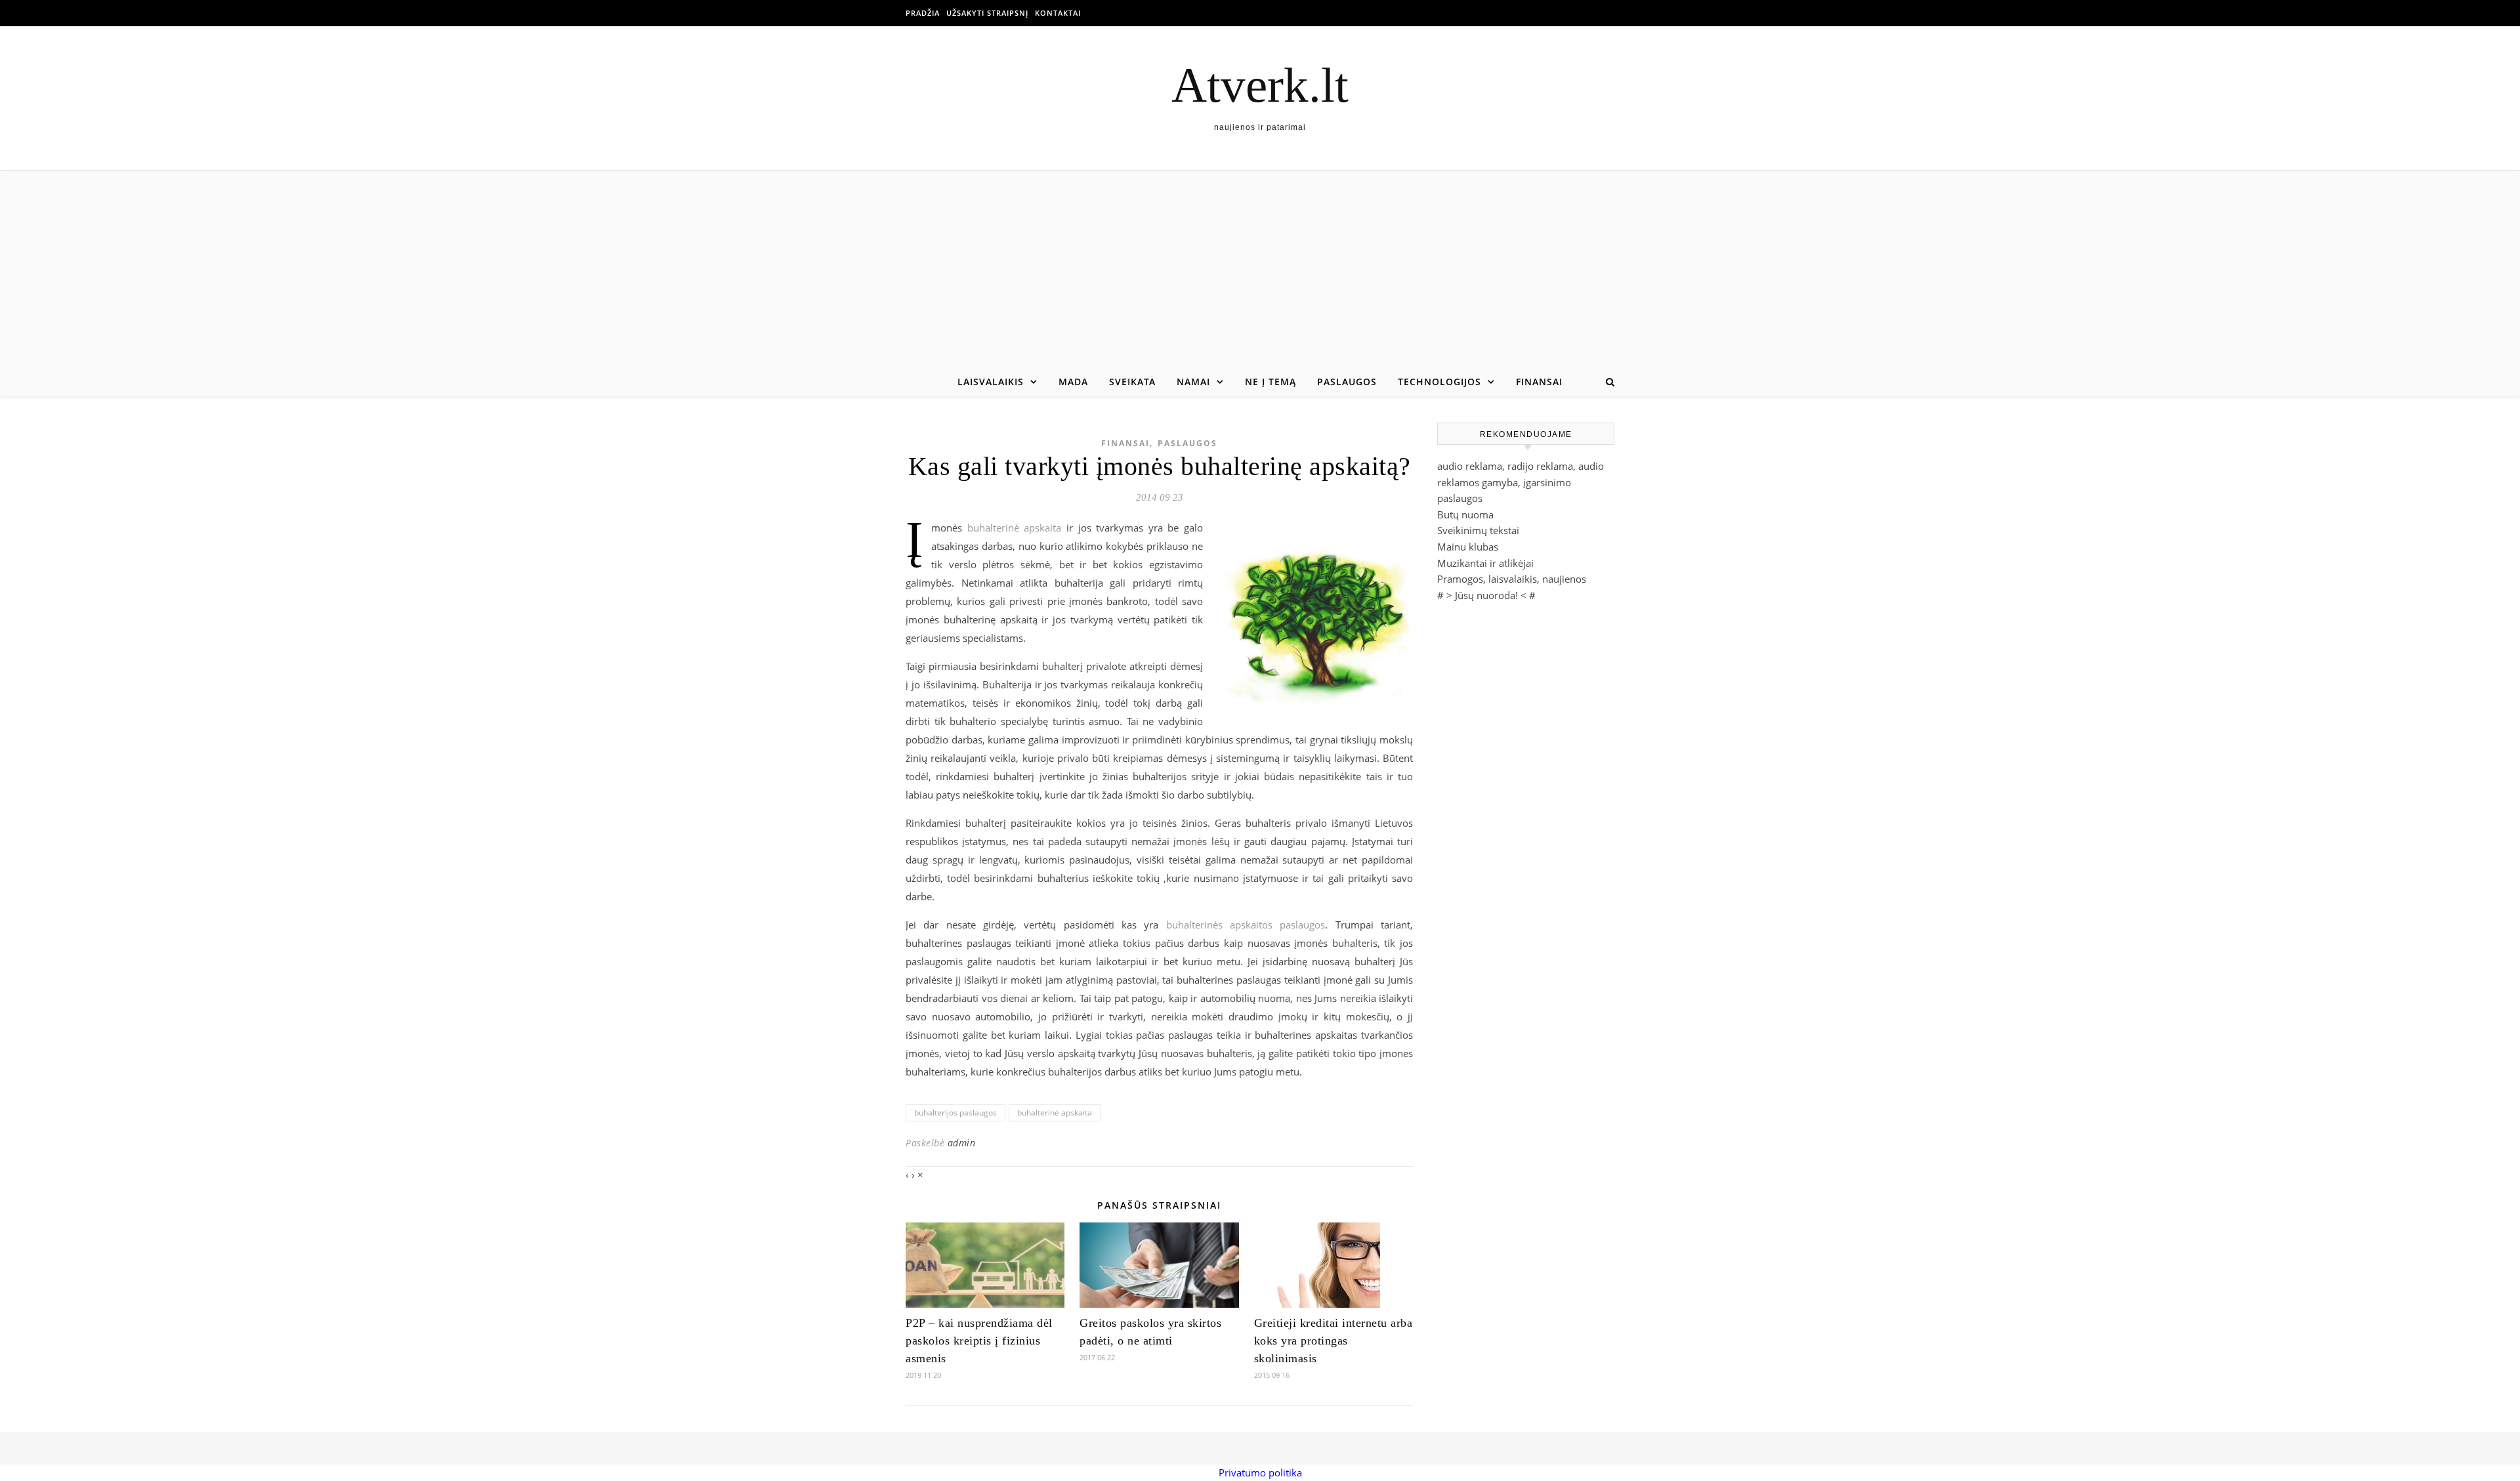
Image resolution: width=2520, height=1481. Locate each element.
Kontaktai (1058, 13)
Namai (1193, 382)
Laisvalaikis (991, 382)
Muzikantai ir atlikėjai (1485, 563)
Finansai (1539, 382)
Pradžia (923, 13)
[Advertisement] (1260, 269)
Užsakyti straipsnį (987, 13)
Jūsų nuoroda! (1486, 595)
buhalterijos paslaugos (955, 1113)
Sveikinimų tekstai (1478, 530)
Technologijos (1439, 382)
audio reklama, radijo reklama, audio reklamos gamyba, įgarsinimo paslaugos (1521, 482)
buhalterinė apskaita (1015, 528)
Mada (1073, 382)
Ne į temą (1270, 382)
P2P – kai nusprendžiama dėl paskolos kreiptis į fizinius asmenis (979, 1341)
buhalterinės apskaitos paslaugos (1246, 925)
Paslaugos (1347, 382)
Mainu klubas (1468, 547)
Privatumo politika (1260, 1472)
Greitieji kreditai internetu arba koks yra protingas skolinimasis (1333, 1341)
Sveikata (1132, 382)
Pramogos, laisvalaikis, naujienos (1512, 579)
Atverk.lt (1260, 85)
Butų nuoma (1465, 514)
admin (962, 1143)
